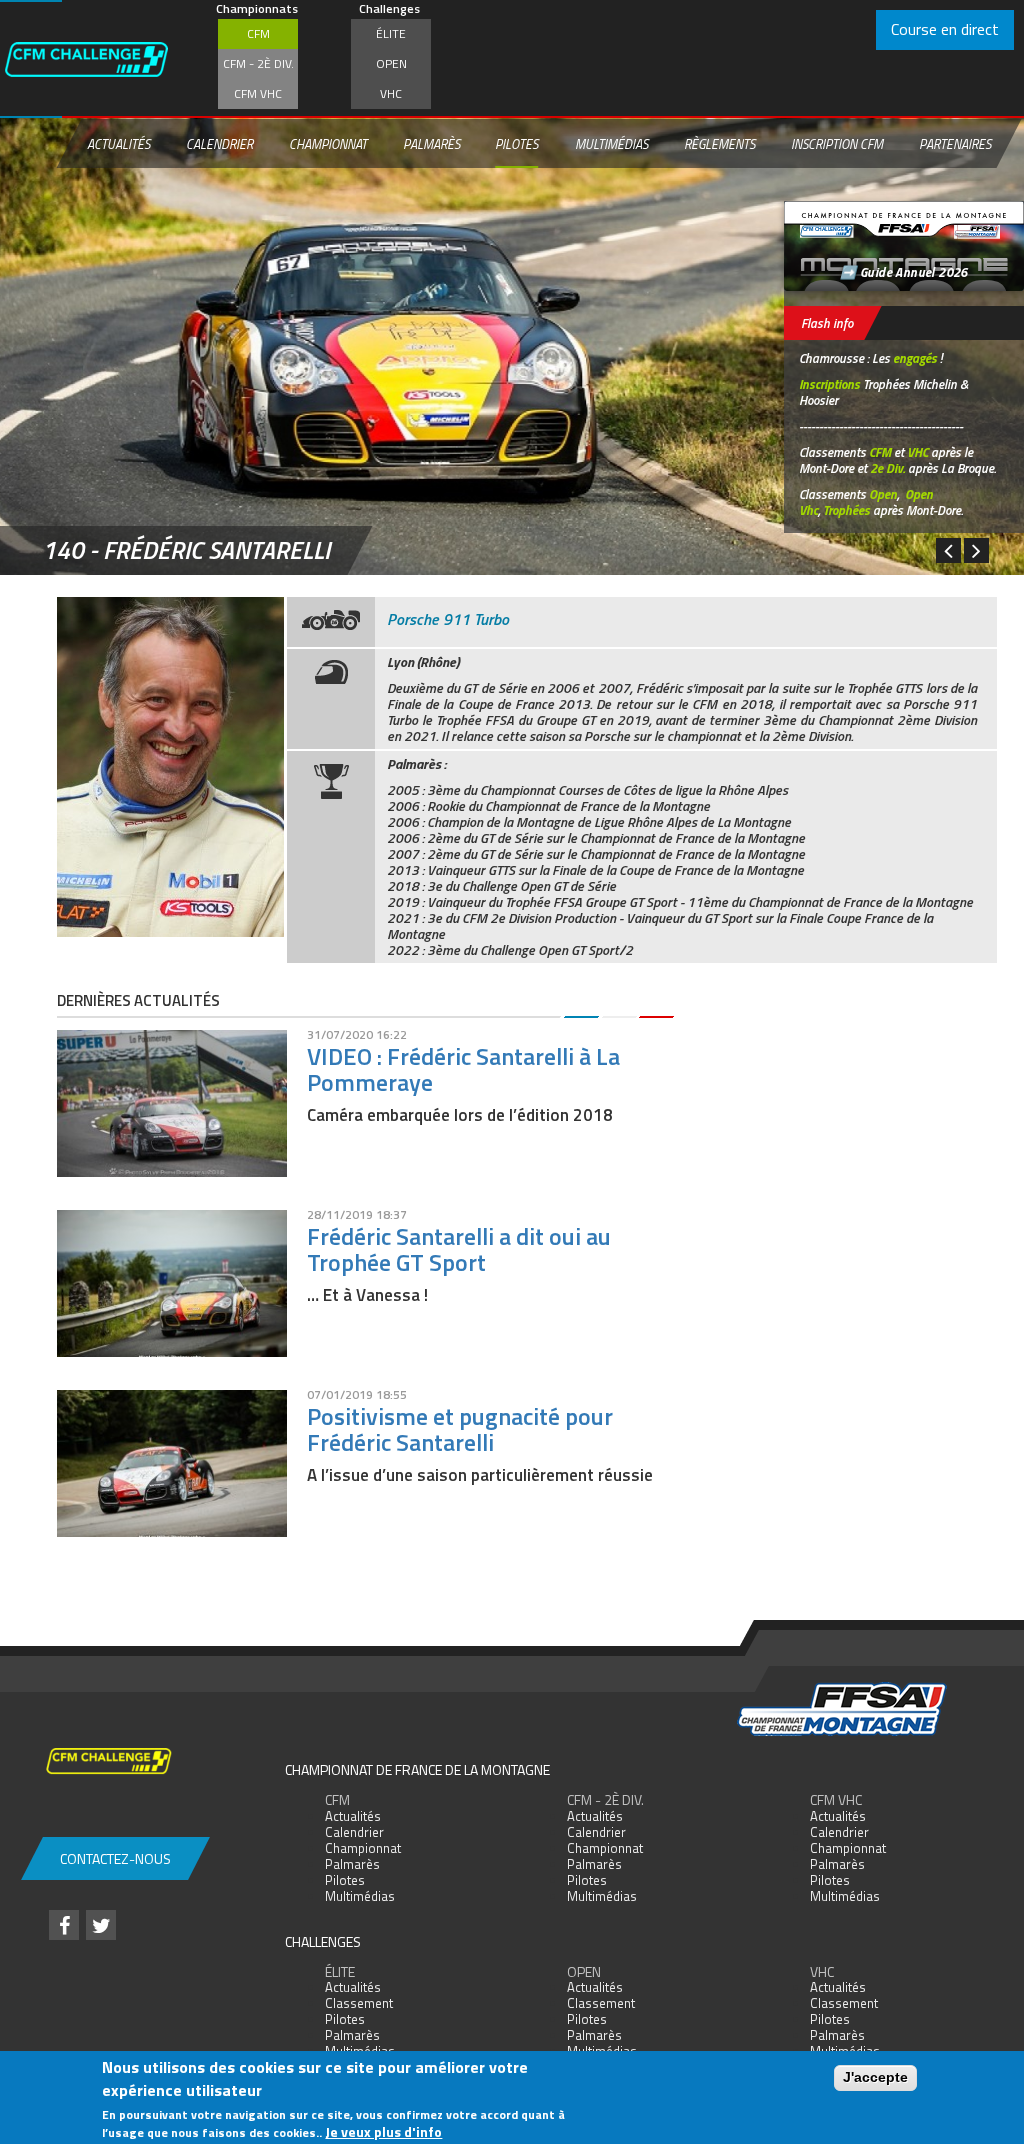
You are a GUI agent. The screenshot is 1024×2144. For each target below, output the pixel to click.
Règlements (719, 144)
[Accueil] (106, 59)
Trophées (846, 510)
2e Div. (887, 468)
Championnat (328, 144)
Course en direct (945, 29)
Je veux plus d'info (383, 2131)
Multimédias (611, 144)
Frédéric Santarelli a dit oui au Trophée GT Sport (459, 1249)
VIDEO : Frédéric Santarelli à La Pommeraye (463, 1069)
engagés (915, 358)
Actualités (118, 144)
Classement (359, 2003)
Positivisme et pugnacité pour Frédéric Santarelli (460, 1429)
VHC (391, 93)
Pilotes (516, 144)
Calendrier (219, 144)
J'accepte (875, 2077)
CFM (258, 33)
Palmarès (431, 144)
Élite (391, 33)
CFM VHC (258, 93)
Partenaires (955, 144)
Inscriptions (829, 384)
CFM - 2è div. (258, 63)
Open (391, 63)
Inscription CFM (837, 144)
